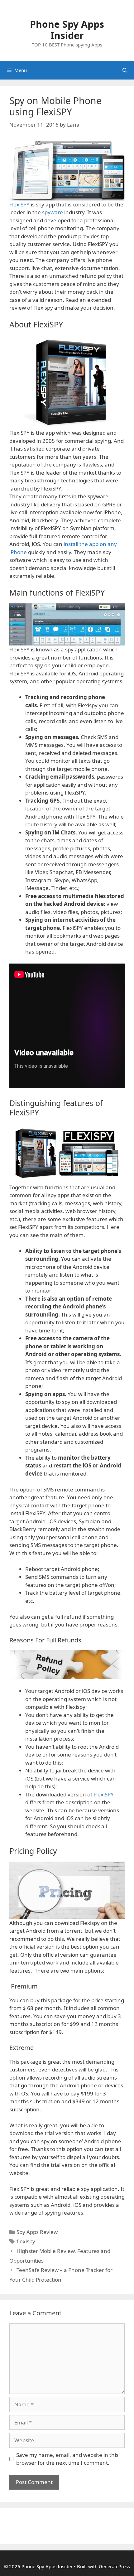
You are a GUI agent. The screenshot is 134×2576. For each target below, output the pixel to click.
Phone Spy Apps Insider (67, 30)
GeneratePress (114, 2566)
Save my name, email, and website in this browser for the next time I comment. (67, 2459)
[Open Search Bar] (125, 70)
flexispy (26, 2241)
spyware (53, 212)
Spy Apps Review (37, 2232)
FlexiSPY (20, 204)
